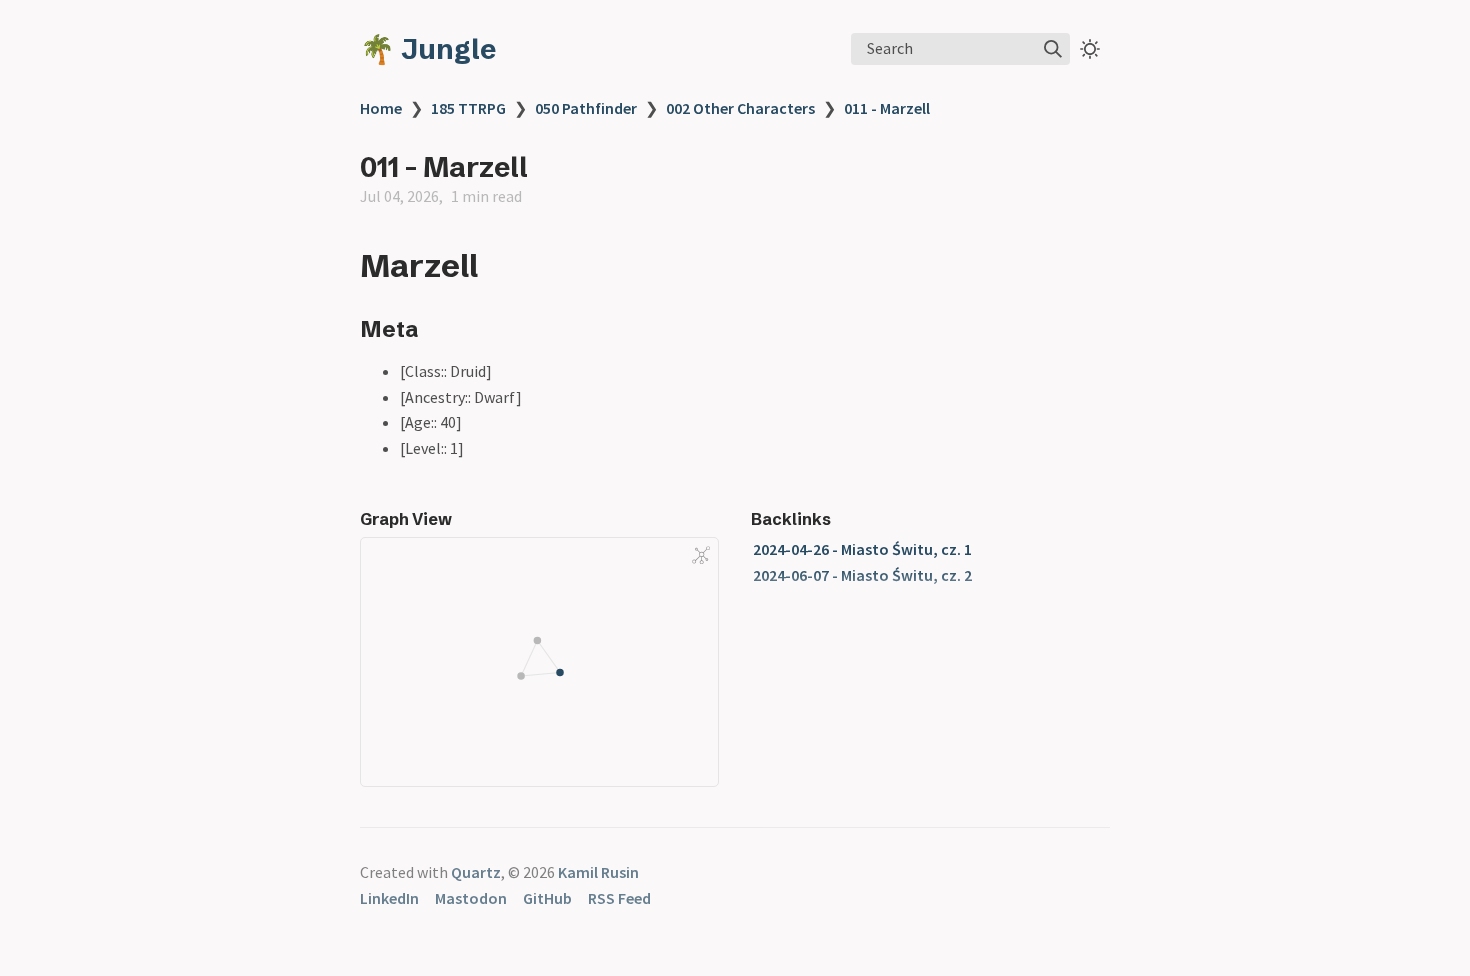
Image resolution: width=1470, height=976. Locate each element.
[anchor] (496, 265)
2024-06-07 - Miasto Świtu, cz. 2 (862, 575)
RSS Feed (619, 898)
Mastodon (471, 898)
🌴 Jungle (428, 49)
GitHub (547, 898)
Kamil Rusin (598, 872)
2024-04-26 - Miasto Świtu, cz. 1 (862, 549)
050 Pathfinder (586, 108)
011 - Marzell (887, 108)
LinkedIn (389, 898)
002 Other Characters (740, 108)
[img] (1053, 49)
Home (381, 108)
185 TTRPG (468, 108)
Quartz (476, 872)
